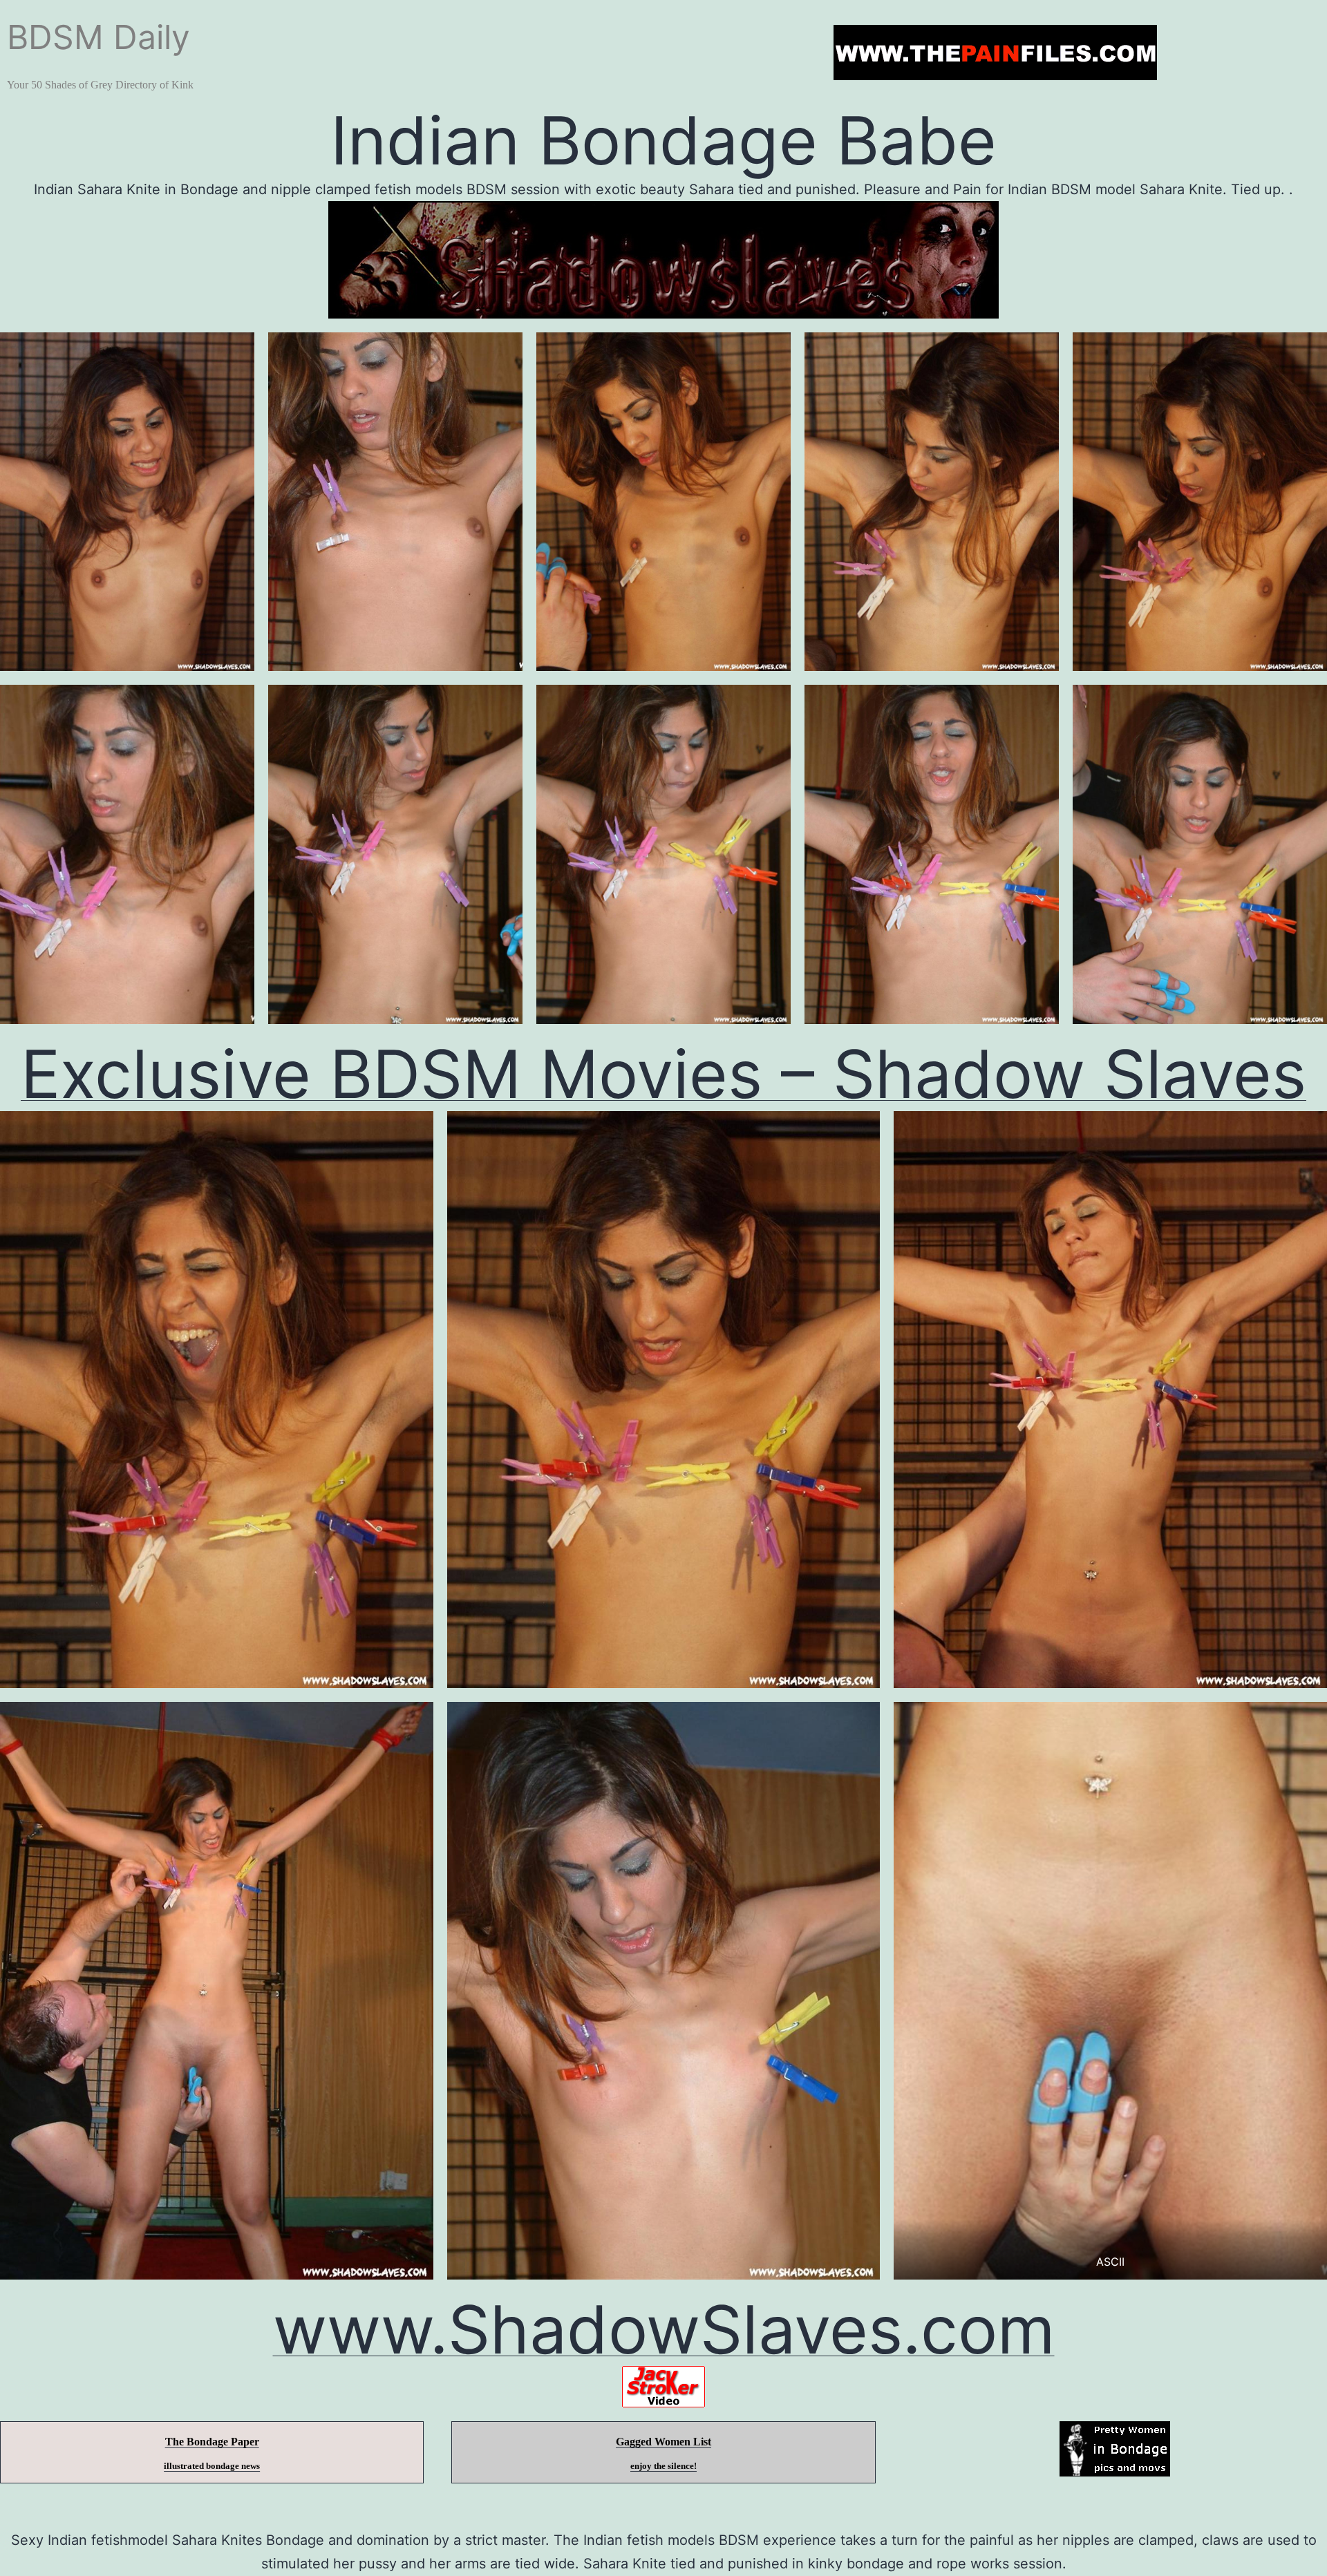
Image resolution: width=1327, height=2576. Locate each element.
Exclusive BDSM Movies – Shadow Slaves (663, 1074)
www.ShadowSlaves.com (664, 2329)
